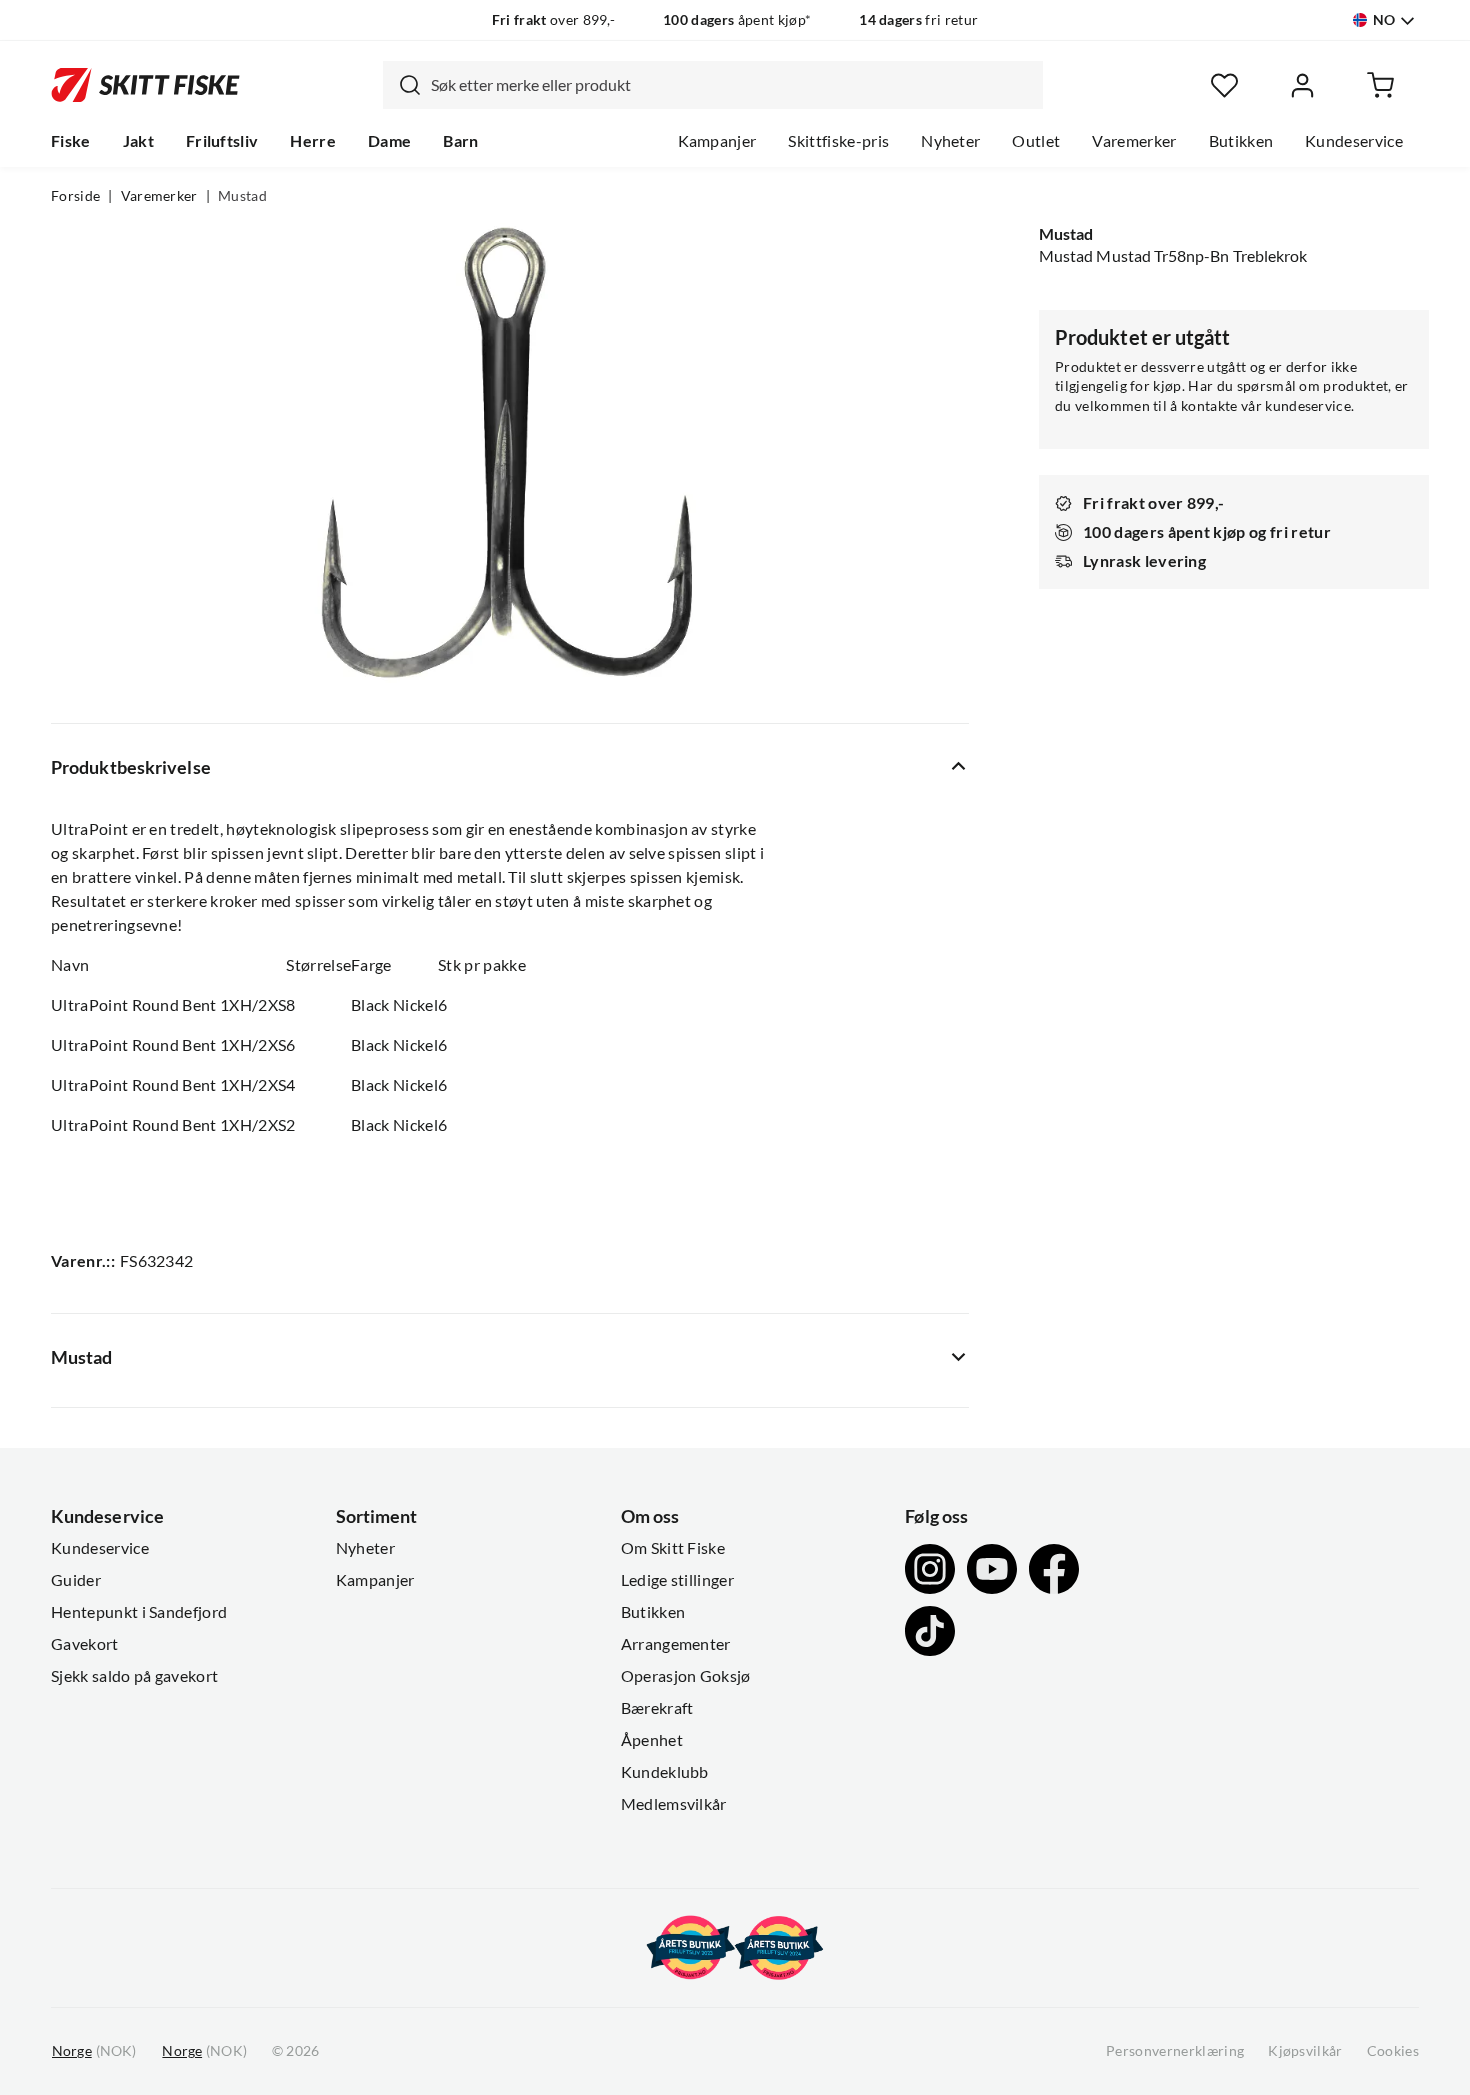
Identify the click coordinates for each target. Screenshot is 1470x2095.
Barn (460, 141)
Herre (313, 141)
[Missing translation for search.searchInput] (402, 85)
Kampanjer (717, 141)
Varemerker (1134, 141)
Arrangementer (676, 1644)
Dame (389, 141)
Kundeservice (1354, 141)
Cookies (1393, 2051)
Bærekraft (657, 1708)
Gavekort (85, 1644)
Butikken (1241, 141)
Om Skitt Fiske (673, 1548)
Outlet (1036, 141)
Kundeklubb (665, 1772)
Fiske (71, 141)
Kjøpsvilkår (1305, 2051)
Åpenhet (652, 1740)
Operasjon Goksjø (686, 1676)
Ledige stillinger (677, 1580)
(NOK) (94, 2051)
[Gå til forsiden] (145, 85)
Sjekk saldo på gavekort (134, 1676)
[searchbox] (732, 85)
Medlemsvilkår (674, 1804)
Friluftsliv (222, 141)
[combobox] (713, 85)
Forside (75, 196)
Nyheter (950, 141)
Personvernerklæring (1175, 2051)
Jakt (138, 141)
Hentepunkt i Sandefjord (139, 1612)
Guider (76, 1580)
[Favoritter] (1224, 85)
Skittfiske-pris (838, 141)
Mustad (242, 196)
